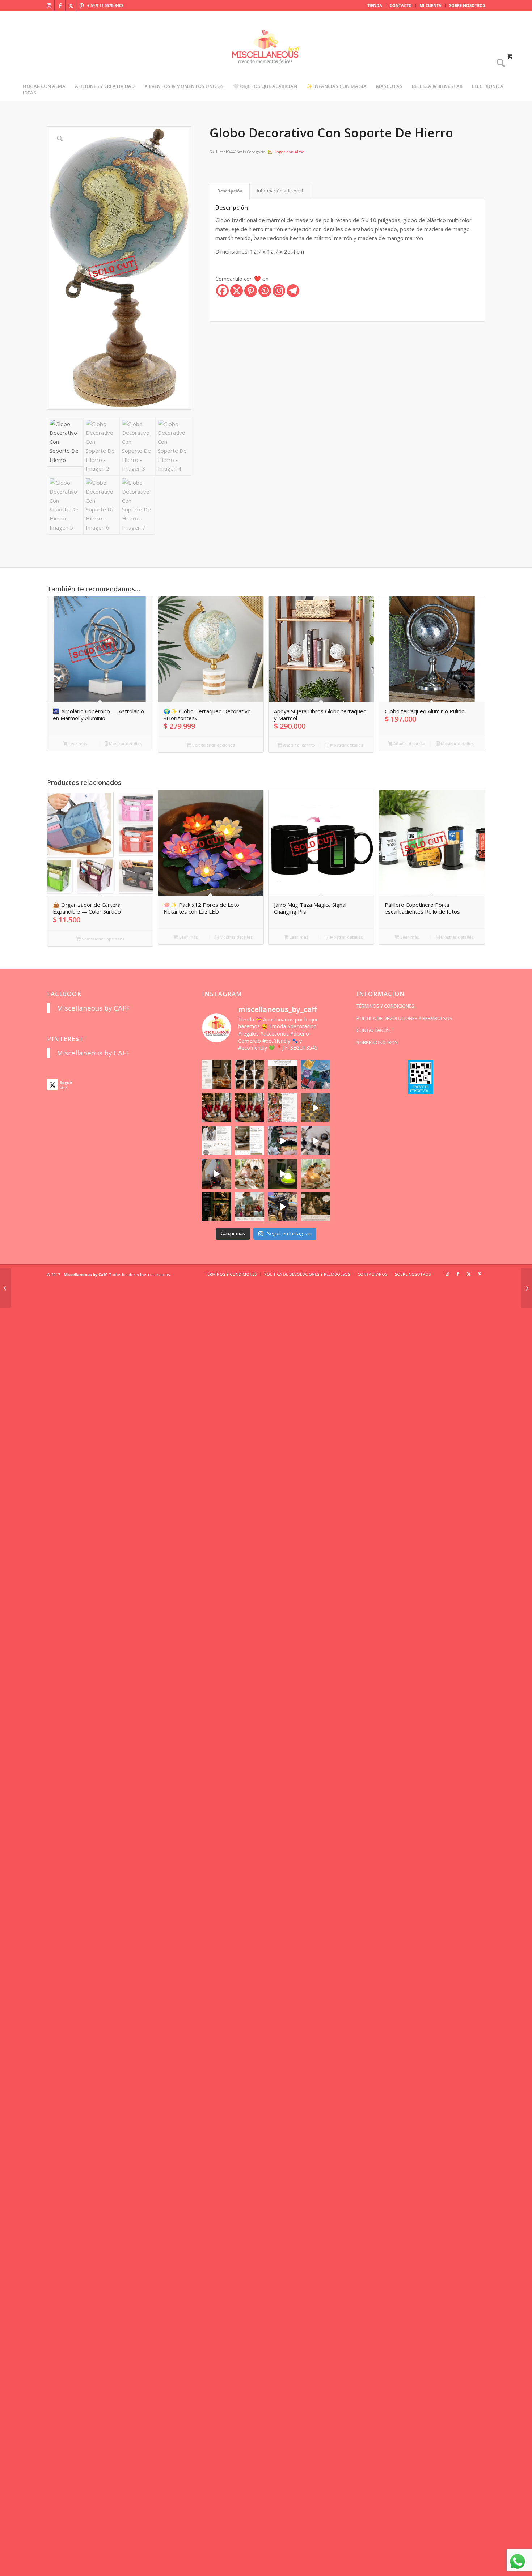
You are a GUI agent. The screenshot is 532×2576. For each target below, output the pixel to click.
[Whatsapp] (265, 291)
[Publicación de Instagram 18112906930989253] (282, 1075)
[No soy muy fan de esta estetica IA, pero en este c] (217, 1075)
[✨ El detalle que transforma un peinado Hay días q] (250, 1075)
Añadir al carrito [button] (299, 745)
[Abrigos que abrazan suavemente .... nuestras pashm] (250, 1207)
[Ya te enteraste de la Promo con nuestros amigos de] (315, 1207)
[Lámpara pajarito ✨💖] (282, 1174)
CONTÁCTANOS (373, 1030)
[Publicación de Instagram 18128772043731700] (250, 1141)
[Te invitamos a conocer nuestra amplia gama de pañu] (217, 1141)
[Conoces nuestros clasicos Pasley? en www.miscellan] (315, 1075)
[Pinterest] (251, 291)
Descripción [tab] (230, 191)
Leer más (77, 743)
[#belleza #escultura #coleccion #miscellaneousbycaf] (282, 1207)
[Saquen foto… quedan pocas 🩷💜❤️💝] (217, 1174)
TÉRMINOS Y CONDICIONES (385, 1006)
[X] (237, 291)
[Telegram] (293, 291)
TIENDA (375, 5)
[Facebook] (222, 291)
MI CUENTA (430, 5)
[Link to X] (71, 5)
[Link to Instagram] (49, 5)
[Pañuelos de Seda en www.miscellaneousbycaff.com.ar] (282, 1108)
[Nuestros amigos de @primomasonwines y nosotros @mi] (217, 1207)
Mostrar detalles (125, 743)
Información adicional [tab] (280, 191)
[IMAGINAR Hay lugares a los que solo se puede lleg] (250, 1174)
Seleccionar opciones (213, 745)
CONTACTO (401, 5)
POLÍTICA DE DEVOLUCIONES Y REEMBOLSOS (404, 1018)
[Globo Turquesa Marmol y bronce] (526, 1288)
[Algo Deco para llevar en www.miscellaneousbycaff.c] (315, 1108)
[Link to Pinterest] (82, 5)
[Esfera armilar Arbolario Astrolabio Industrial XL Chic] (6, 1288)
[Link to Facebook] (60, 5)
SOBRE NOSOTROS (467, 5)
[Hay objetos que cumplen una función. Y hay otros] (315, 1141)
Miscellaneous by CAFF (93, 1008)
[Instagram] (279, 291)
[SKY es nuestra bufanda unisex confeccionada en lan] (217, 1108)
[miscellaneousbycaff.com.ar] (266, 56)
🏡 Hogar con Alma (286, 152)
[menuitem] (375, 5)
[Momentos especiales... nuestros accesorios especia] (282, 1141)
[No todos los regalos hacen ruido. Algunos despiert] (315, 1174)
